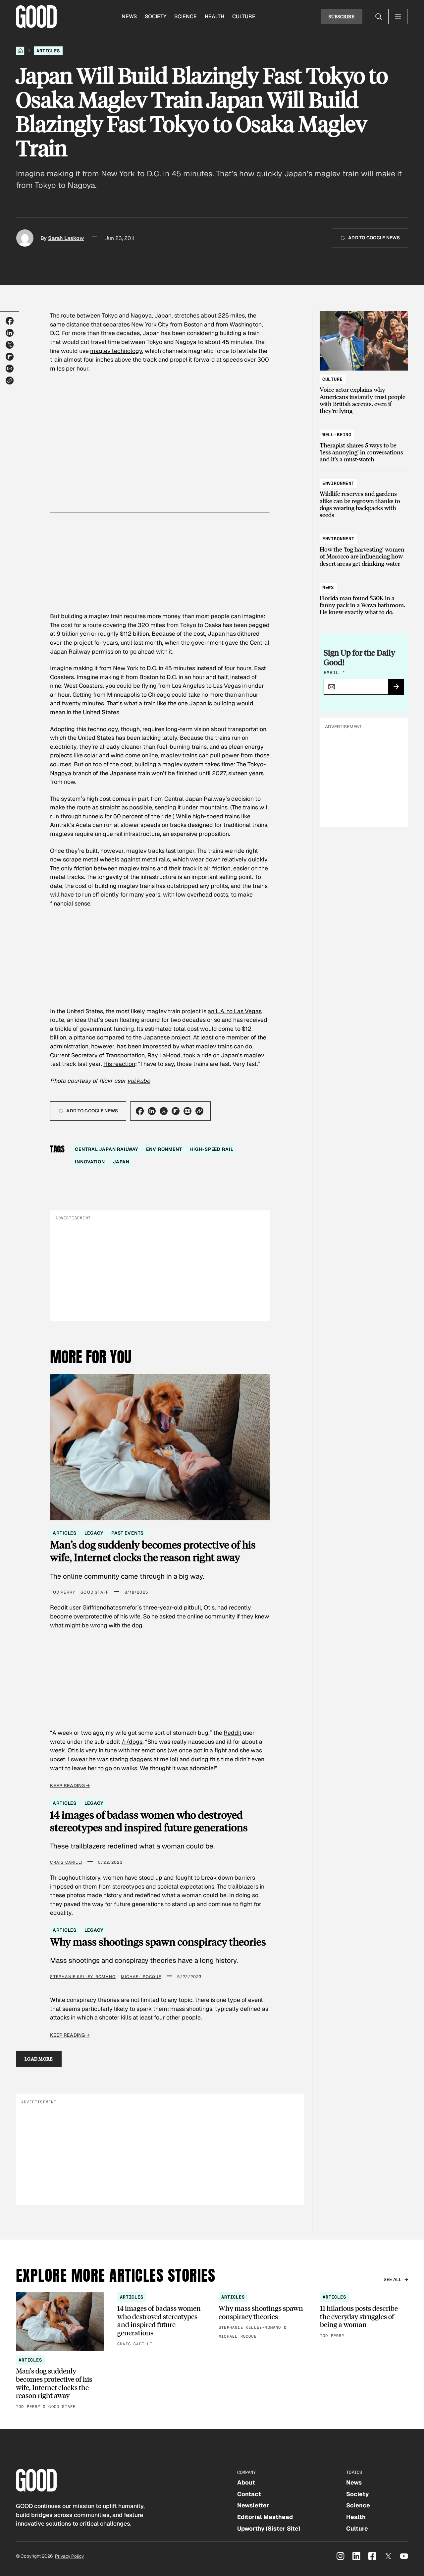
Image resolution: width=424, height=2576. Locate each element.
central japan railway (106, 1149)
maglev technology (116, 351)
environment (164, 1149)
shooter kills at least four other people (150, 2017)
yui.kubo (139, 1081)
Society (156, 16)
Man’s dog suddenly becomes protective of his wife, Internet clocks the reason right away (153, 1551)
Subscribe (342, 16)
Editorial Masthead (265, 2517)
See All (393, 2279)
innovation (90, 1162)
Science (185, 16)
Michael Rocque (141, 1977)
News (129, 16)
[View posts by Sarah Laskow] (25, 238)
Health (214, 16)
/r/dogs (132, 1742)
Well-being (337, 435)
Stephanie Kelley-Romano (83, 1977)
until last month (141, 643)
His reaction (119, 1064)
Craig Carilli (66, 1862)
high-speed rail (212, 1149)
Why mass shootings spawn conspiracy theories (158, 1942)
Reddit (233, 1733)
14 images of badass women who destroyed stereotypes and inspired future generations (149, 1821)
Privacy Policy (69, 2556)
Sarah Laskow (66, 238)
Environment (338, 483)
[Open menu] (398, 17)
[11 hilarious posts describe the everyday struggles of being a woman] (364, 2316)
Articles (48, 51)
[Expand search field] (379, 17)
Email (334, 673)
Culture (244, 16)
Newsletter (253, 2505)
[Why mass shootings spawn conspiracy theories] (263, 2316)
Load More (39, 2059)
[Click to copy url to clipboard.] (10, 381)
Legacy (94, 1533)
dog (136, 1625)
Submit (399, 689)
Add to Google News (374, 238)
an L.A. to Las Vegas (235, 1011)
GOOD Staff (95, 1592)
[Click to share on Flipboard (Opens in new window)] (10, 357)
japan (121, 1162)
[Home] (20, 51)
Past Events (127, 1533)
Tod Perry (63, 1592)
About (246, 2482)
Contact (249, 2494)
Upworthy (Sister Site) (269, 2528)
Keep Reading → (70, 1786)
